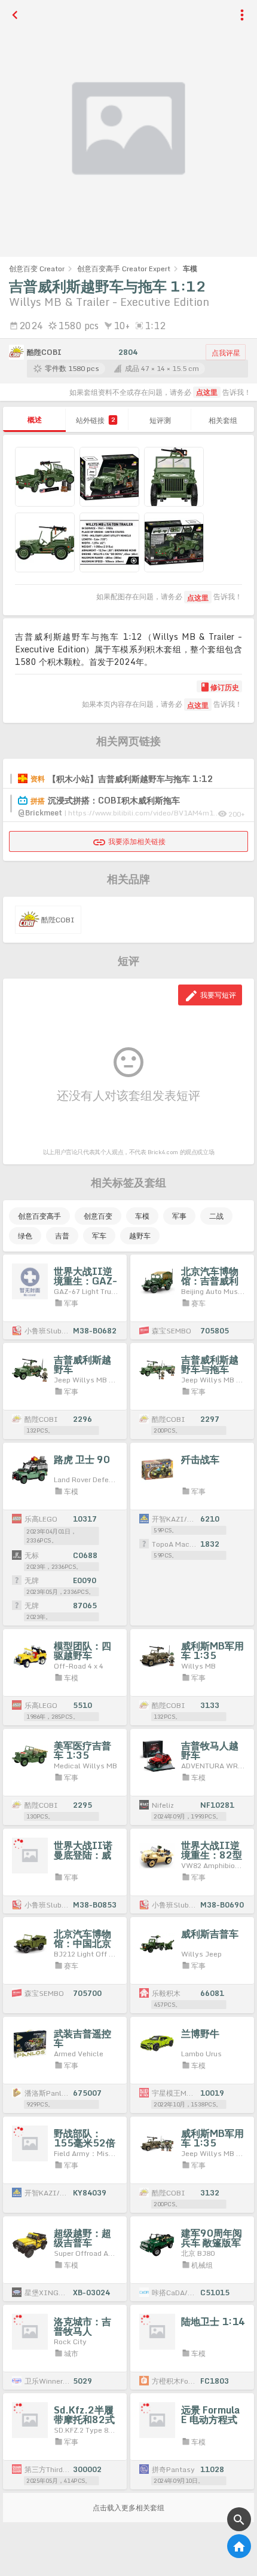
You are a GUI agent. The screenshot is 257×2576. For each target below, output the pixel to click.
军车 (99, 1236)
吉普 (62, 1236)
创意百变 (98, 1216)
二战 (216, 1216)
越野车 (140, 1236)
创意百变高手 (39, 1216)
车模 (142, 1216)
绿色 (25, 1236)
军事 (179, 1216)
